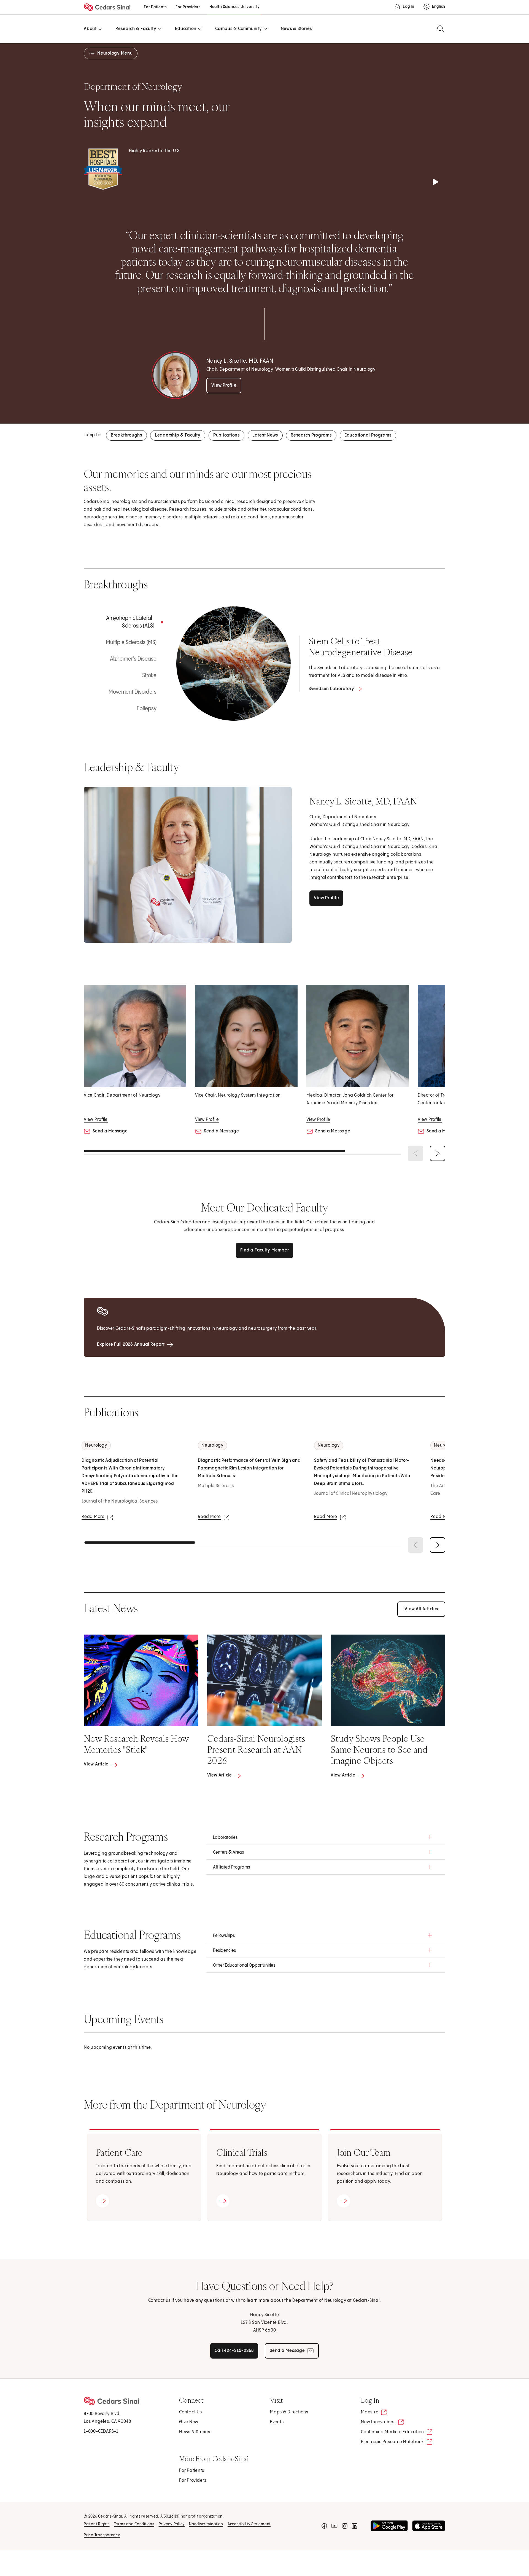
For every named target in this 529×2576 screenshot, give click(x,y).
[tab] (125, 622)
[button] (326, 1837)
